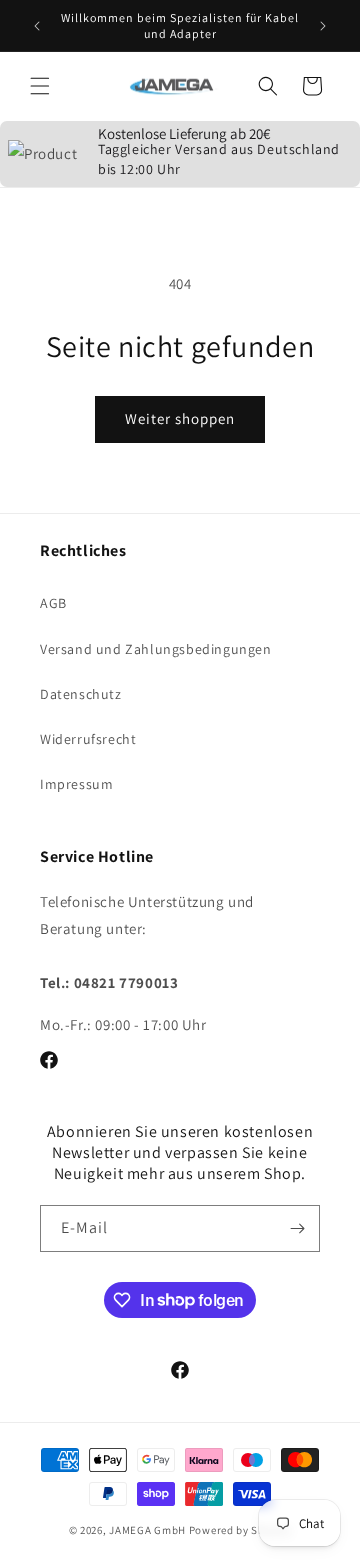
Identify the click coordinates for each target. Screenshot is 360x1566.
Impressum (76, 784)
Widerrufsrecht (88, 739)
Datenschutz (81, 694)
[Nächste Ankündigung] (323, 26)
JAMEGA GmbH (147, 1530)
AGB (53, 603)
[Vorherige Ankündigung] (37, 26)
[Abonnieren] (297, 1228)
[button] (40, 86)
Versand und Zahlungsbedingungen (156, 649)
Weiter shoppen (180, 418)
